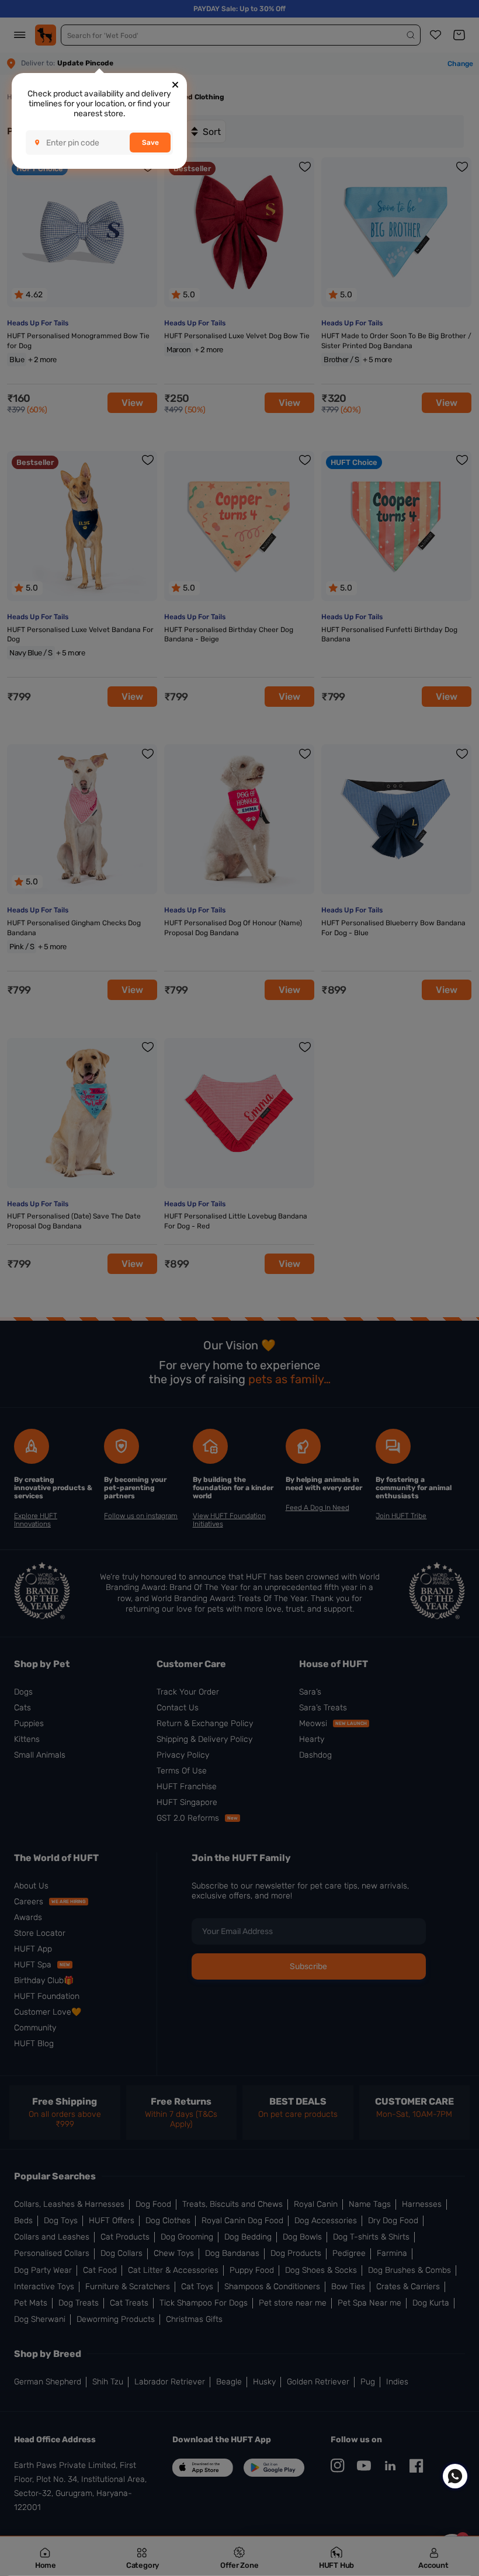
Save (150, 143)
